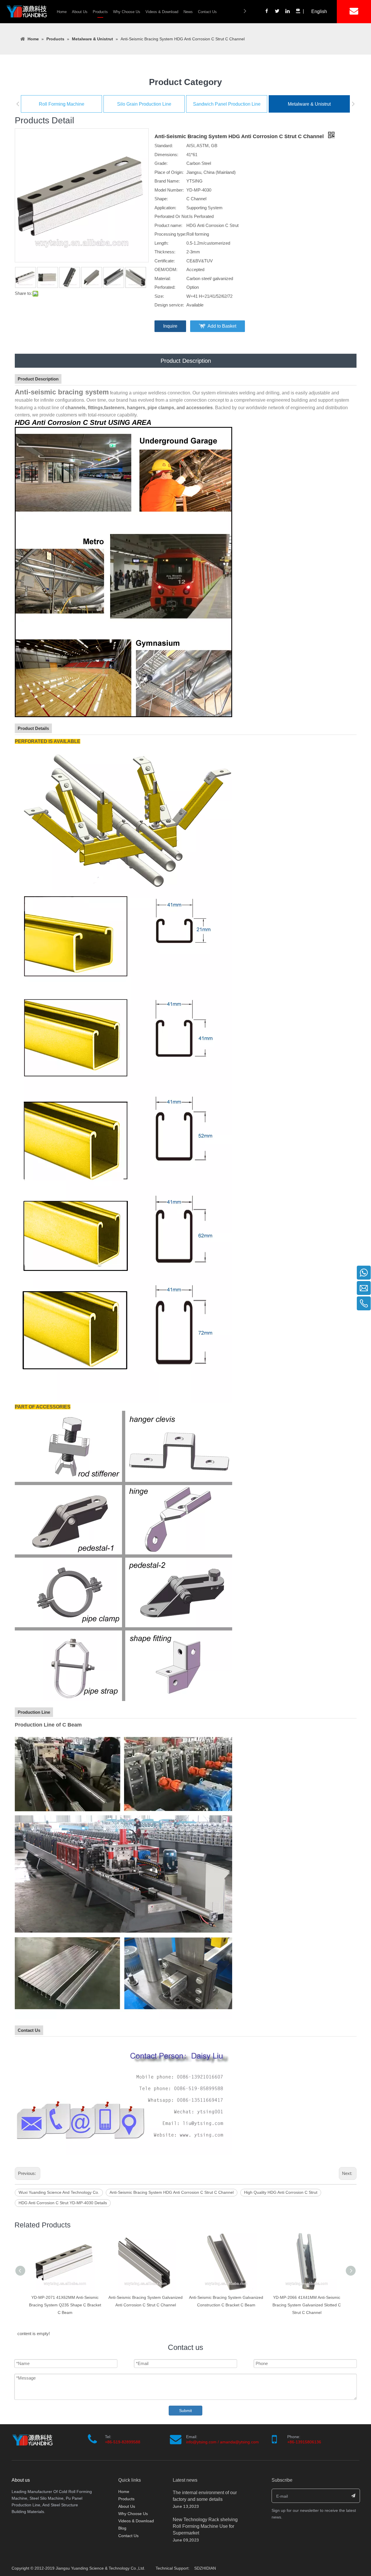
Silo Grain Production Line (144, 104)
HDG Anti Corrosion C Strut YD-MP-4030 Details (63, 2203)
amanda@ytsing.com (239, 2442)
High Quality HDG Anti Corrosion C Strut (281, 2192)
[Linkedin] (288, 12)
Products (100, 12)
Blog (122, 2528)
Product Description (186, 361)
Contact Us (207, 12)
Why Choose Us (127, 12)
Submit (185, 2411)
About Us (80, 12)
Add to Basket (222, 326)
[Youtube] (298, 12)
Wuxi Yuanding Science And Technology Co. (59, 2192)
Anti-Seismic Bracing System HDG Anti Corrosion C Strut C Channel (172, 2192)
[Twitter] (277, 12)
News (188, 12)
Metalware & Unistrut (309, 104)
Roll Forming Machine (62, 104)
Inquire (170, 326)
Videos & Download (162, 12)
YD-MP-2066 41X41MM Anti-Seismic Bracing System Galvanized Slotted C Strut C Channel (226, 2305)
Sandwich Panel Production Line (227, 104)
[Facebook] (267, 12)
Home (62, 12)
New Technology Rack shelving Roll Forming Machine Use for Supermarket (205, 2526)
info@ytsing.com (201, 2442)
